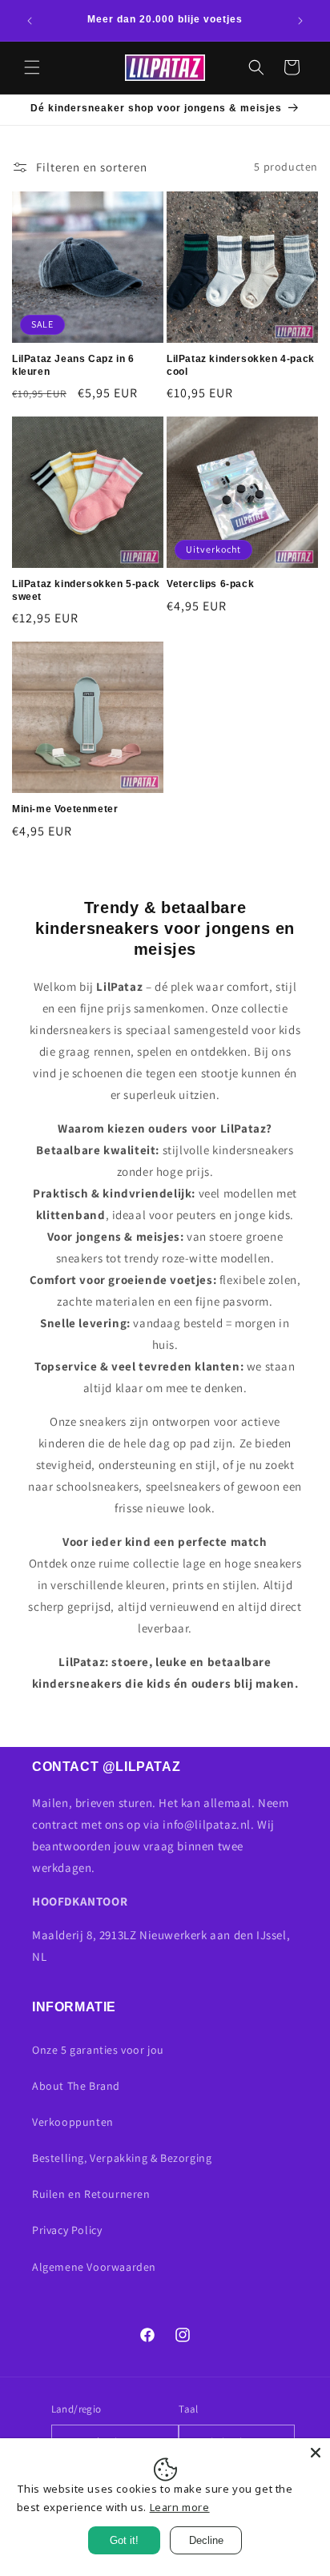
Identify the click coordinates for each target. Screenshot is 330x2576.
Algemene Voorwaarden (94, 2267)
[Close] (316, 2453)
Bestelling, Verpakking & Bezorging (122, 2158)
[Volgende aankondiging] (300, 21)
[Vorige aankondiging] (30, 21)
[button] (32, 67)
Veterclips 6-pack (210, 584)
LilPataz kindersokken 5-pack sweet (86, 590)
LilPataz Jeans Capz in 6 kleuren (73, 365)
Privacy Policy (67, 2230)
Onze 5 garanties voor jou (98, 2050)
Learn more (180, 2507)
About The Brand (76, 2086)
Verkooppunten (73, 2122)
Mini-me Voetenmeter (65, 809)
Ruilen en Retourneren (91, 2194)
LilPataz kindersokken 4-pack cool (241, 365)
